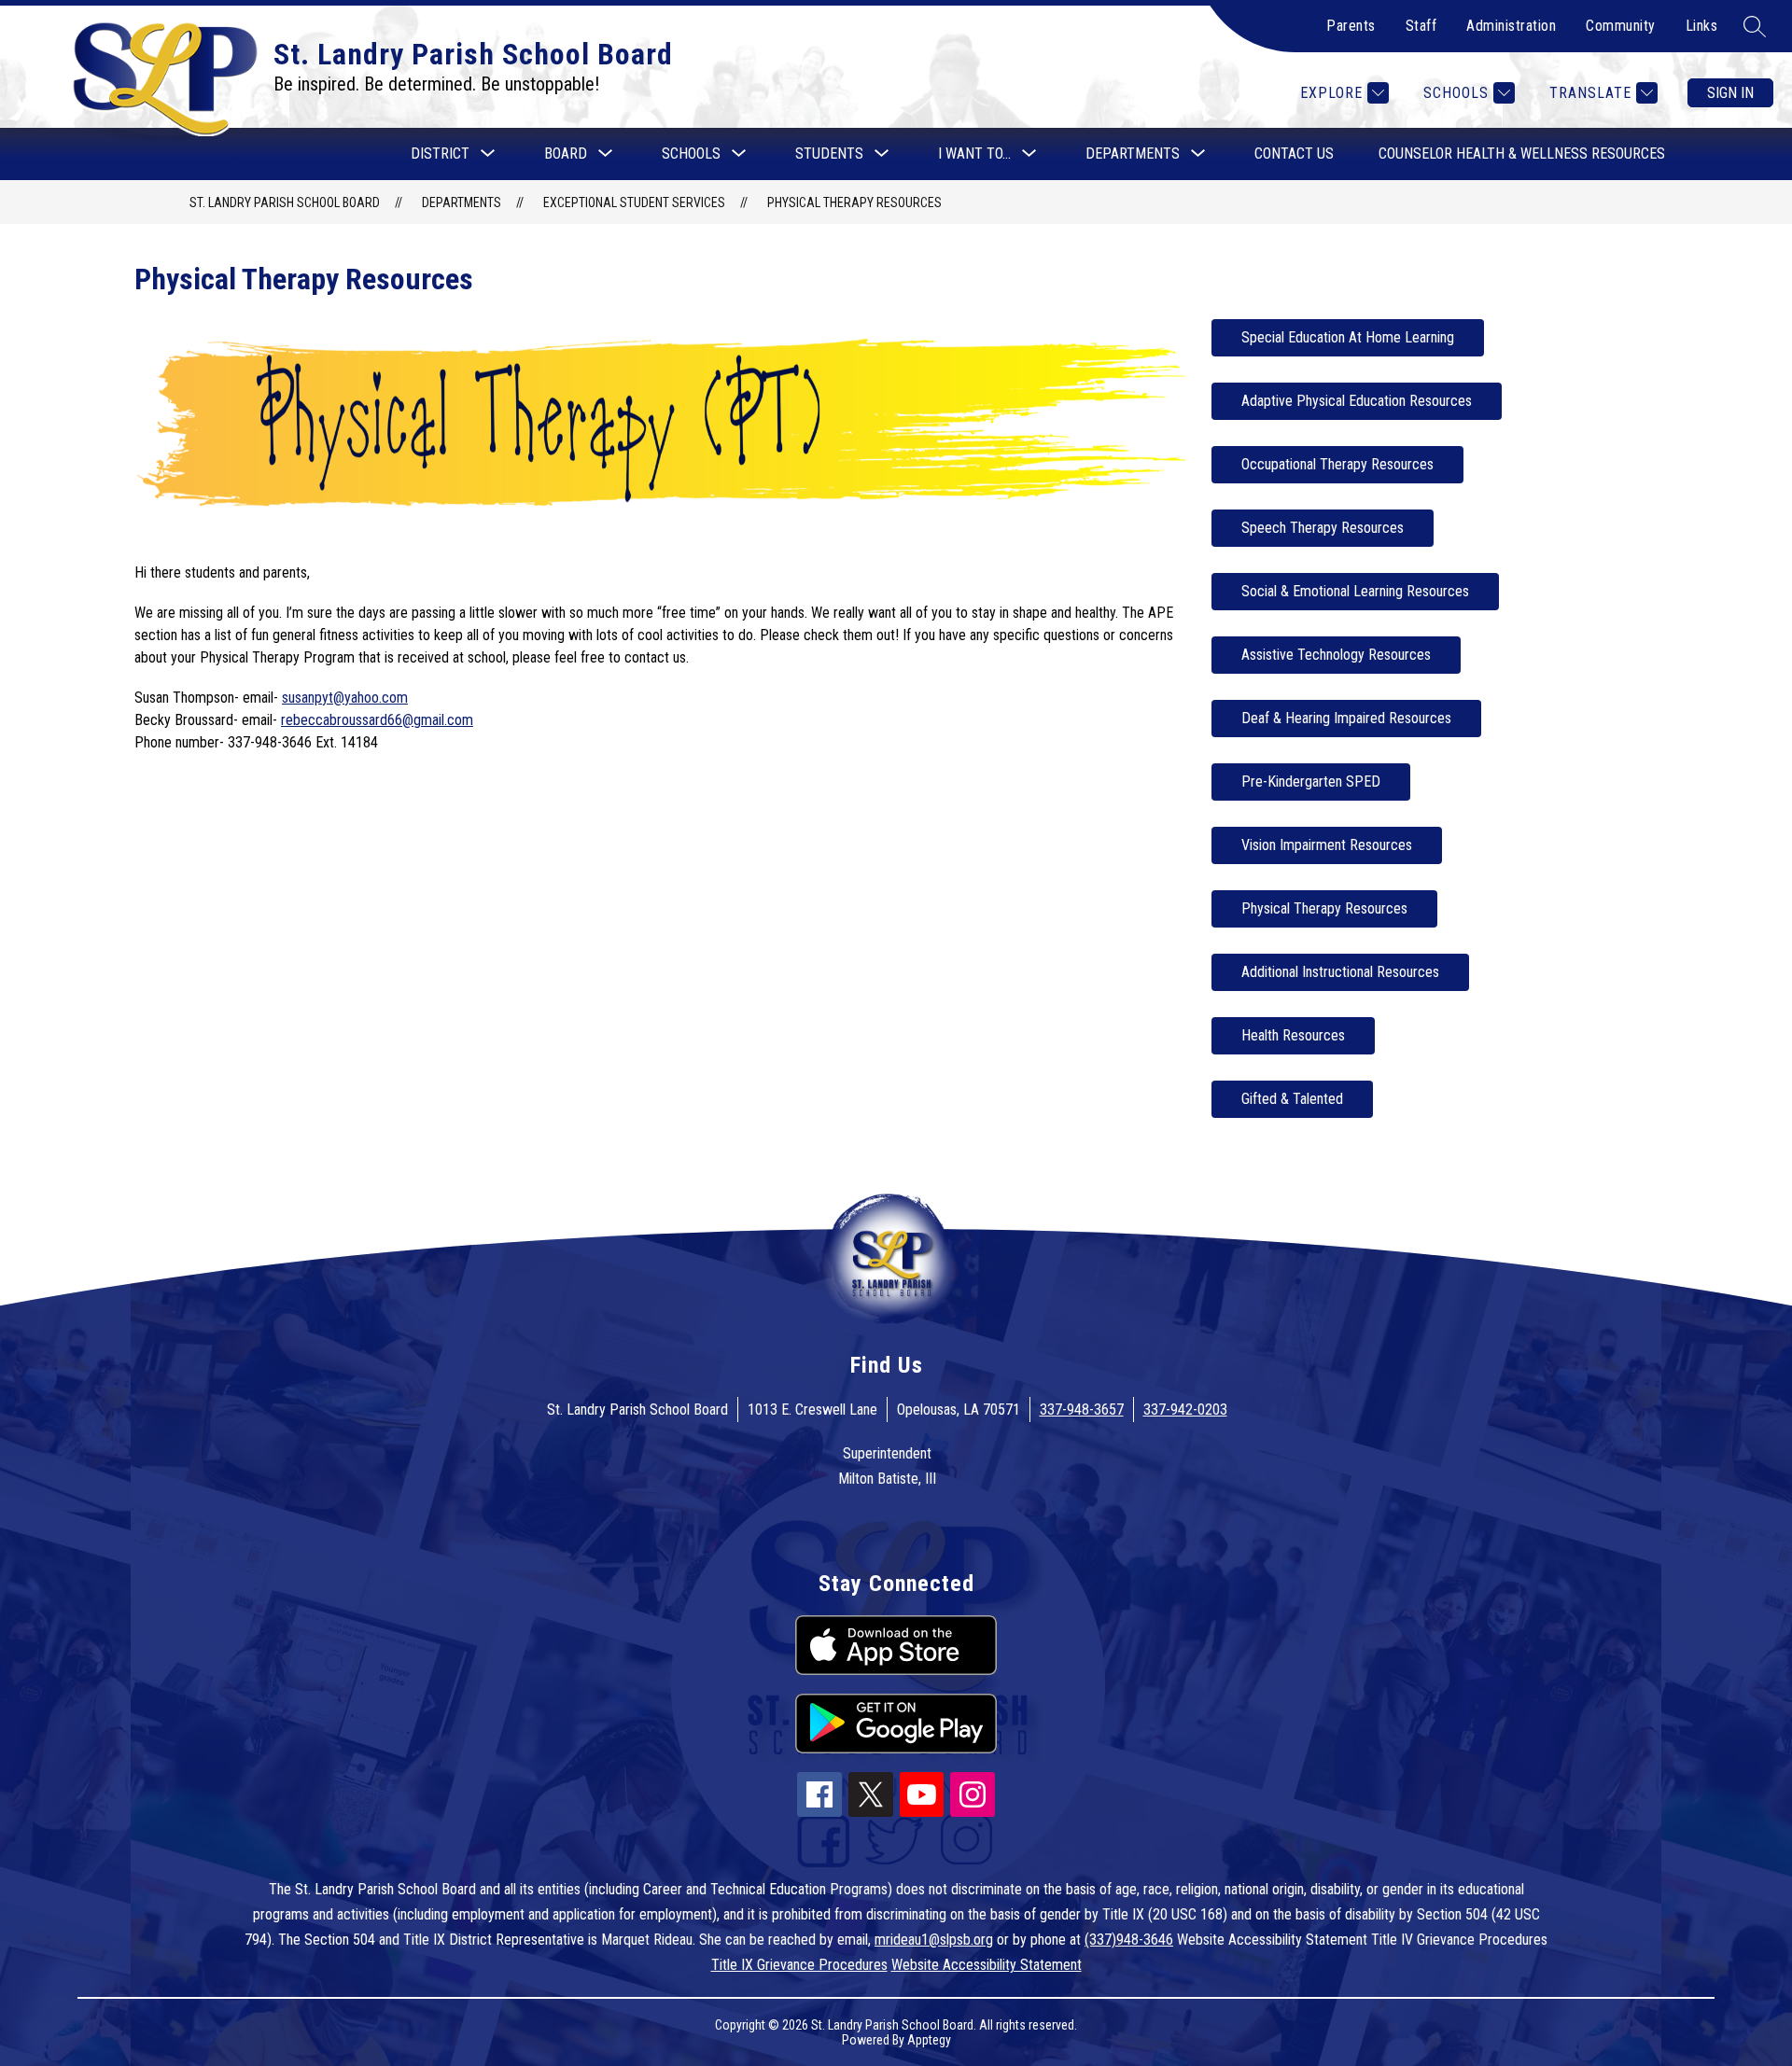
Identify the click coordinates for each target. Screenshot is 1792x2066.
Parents (1351, 26)
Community (1621, 26)
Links (1702, 26)
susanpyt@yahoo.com (345, 698)
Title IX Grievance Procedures (799, 1965)
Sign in (1730, 93)
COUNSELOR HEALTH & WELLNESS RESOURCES (1522, 154)
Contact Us (1294, 154)
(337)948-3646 (1129, 1940)
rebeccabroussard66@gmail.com (377, 720)
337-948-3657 (1082, 1410)
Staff (1421, 26)
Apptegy (929, 2040)
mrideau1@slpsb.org (934, 1940)
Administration (1511, 26)
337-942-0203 (1185, 1410)
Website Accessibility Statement (987, 1965)
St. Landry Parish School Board (285, 202)
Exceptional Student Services (634, 202)
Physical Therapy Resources (854, 202)
